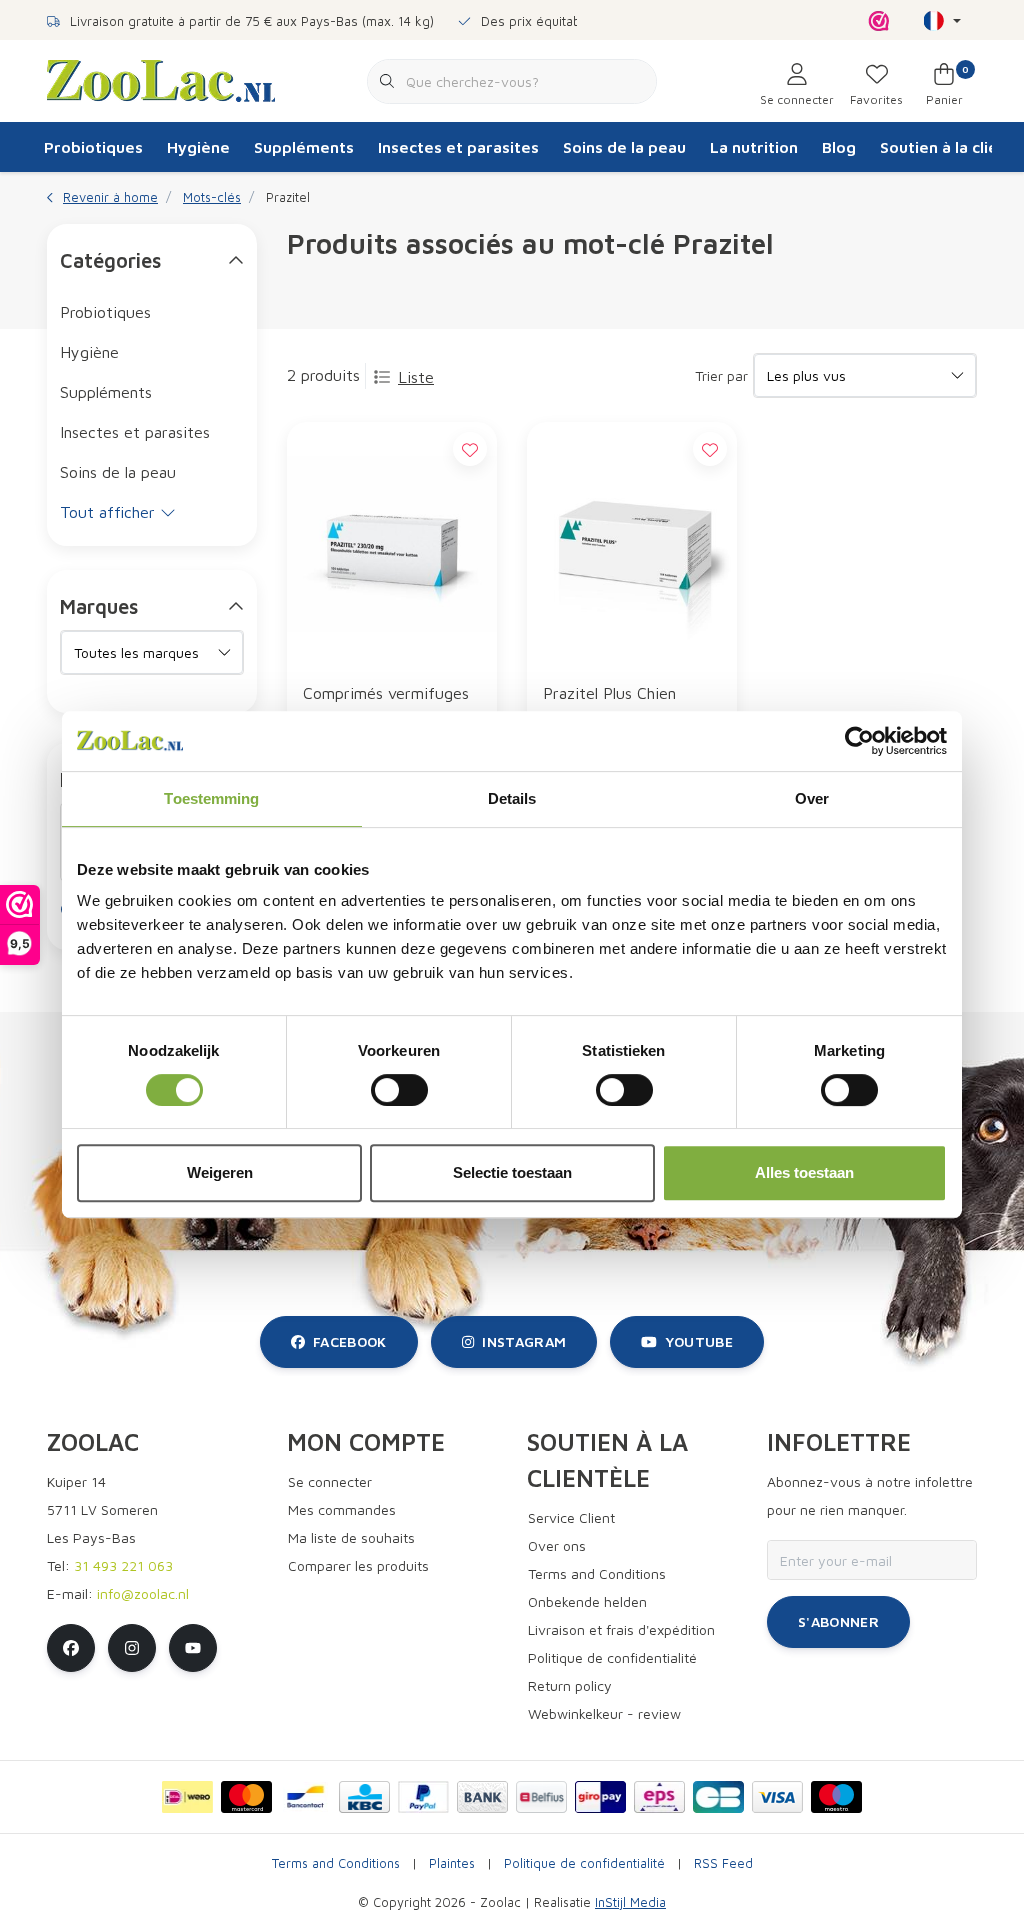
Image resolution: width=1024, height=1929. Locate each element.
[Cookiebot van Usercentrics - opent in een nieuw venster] (859, 741)
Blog (839, 147)
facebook (350, 1341)
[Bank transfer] (482, 1797)
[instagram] (132, 1648)
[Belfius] (541, 1797)
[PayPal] (423, 1797)
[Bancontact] (305, 1797)
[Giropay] (600, 1797)
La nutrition (754, 147)
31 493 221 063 (123, 1565)
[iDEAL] (187, 1797)
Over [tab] (812, 798)
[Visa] (777, 1797)
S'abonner (838, 1621)
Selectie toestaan (512, 1172)
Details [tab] (512, 798)
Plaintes (452, 1863)
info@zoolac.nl (143, 1593)
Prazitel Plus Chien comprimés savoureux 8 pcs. (628, 706)
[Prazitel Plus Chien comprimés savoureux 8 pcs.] (632, 543)
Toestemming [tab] (211, 798)
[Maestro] (836, 1797)
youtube (699, 1341)
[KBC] (364, 1797)
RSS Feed (723, 1863)
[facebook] (71, 1648)
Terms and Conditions (336, 1863)
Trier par (721, 375)
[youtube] (193, 1648)
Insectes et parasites (458, 147)
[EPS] (659, 1797)
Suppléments (304, 147)
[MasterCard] (246, 1797)
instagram (524, 1341)
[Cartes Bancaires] (718, 1797)
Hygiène (198, 147)
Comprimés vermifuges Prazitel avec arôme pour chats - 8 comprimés (386, 706)
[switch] (399, 1090)
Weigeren (220, 1172)
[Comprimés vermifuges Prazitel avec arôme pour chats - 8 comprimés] (392, 543)
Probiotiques (93, 147)
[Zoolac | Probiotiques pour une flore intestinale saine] (161, 79)
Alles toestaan (804, 1172)
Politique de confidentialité (584, 1863)
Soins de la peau (624, 147)
